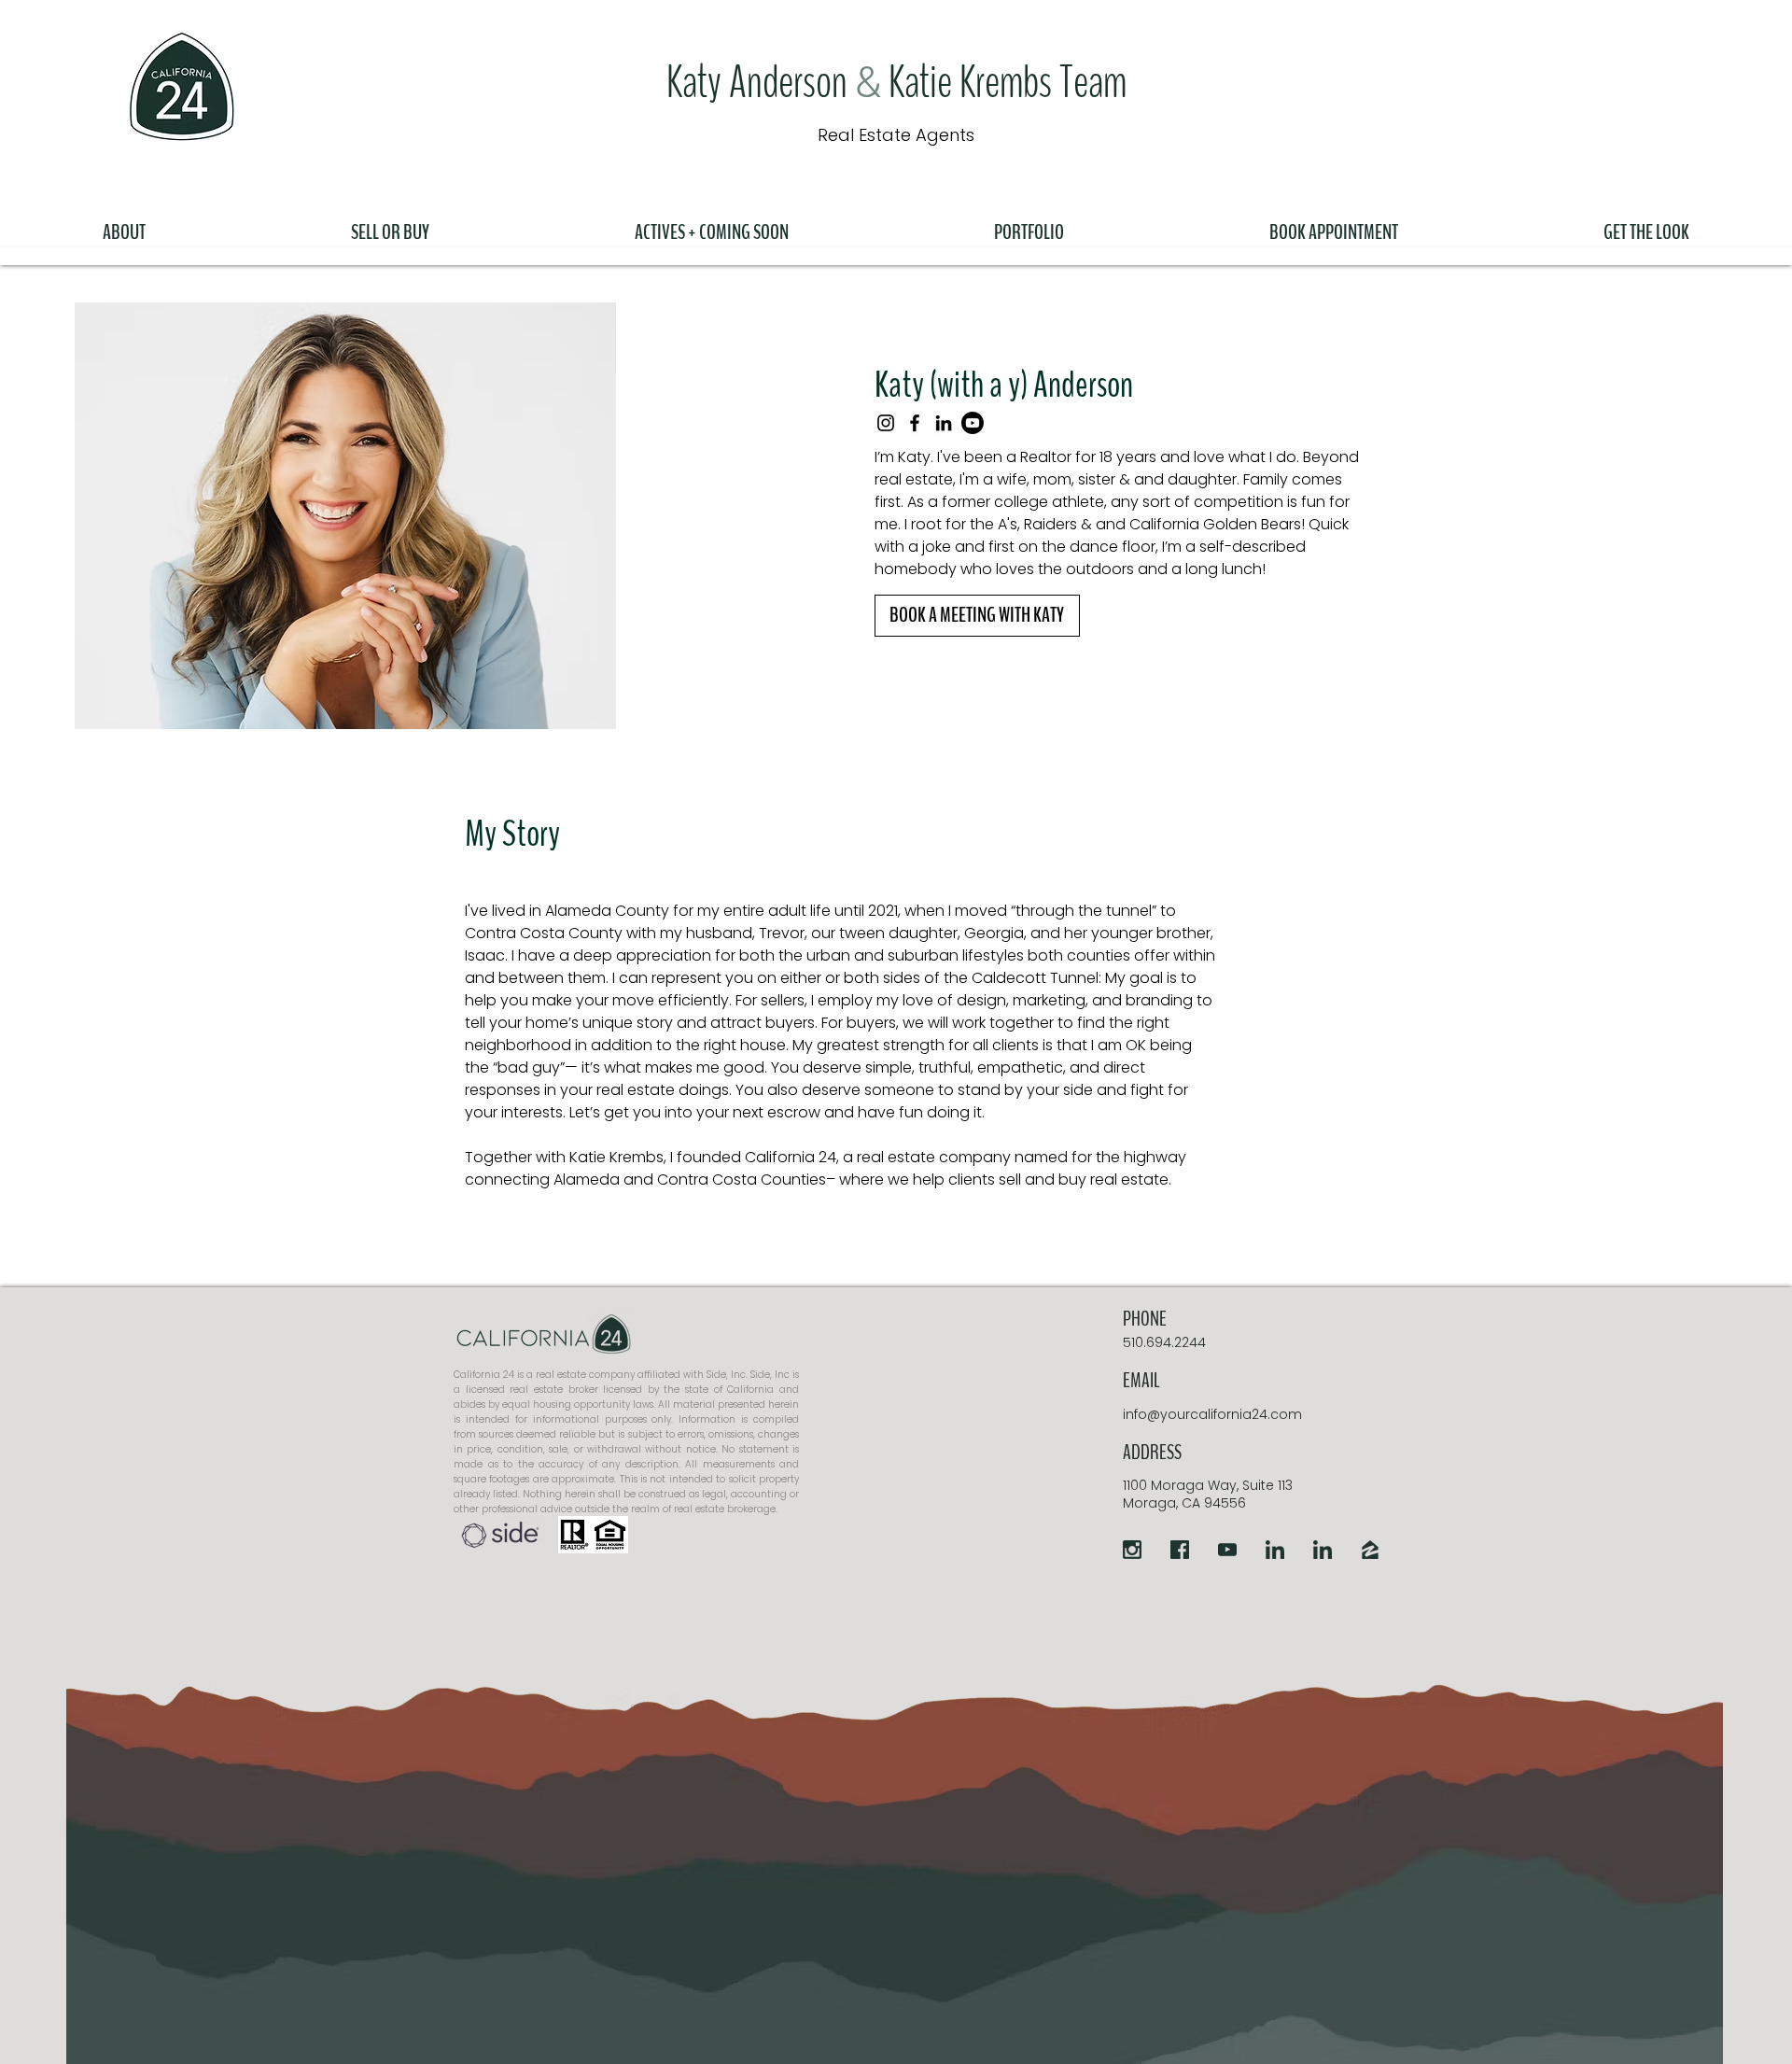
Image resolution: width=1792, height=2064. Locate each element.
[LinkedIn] (944, 423)
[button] (124, 225)
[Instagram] (886, 423)
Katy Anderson (761, 83)
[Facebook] (915, 423)
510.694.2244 (1164, 1342)
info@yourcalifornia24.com (1212, 1414)
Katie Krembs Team (1004, 83)
